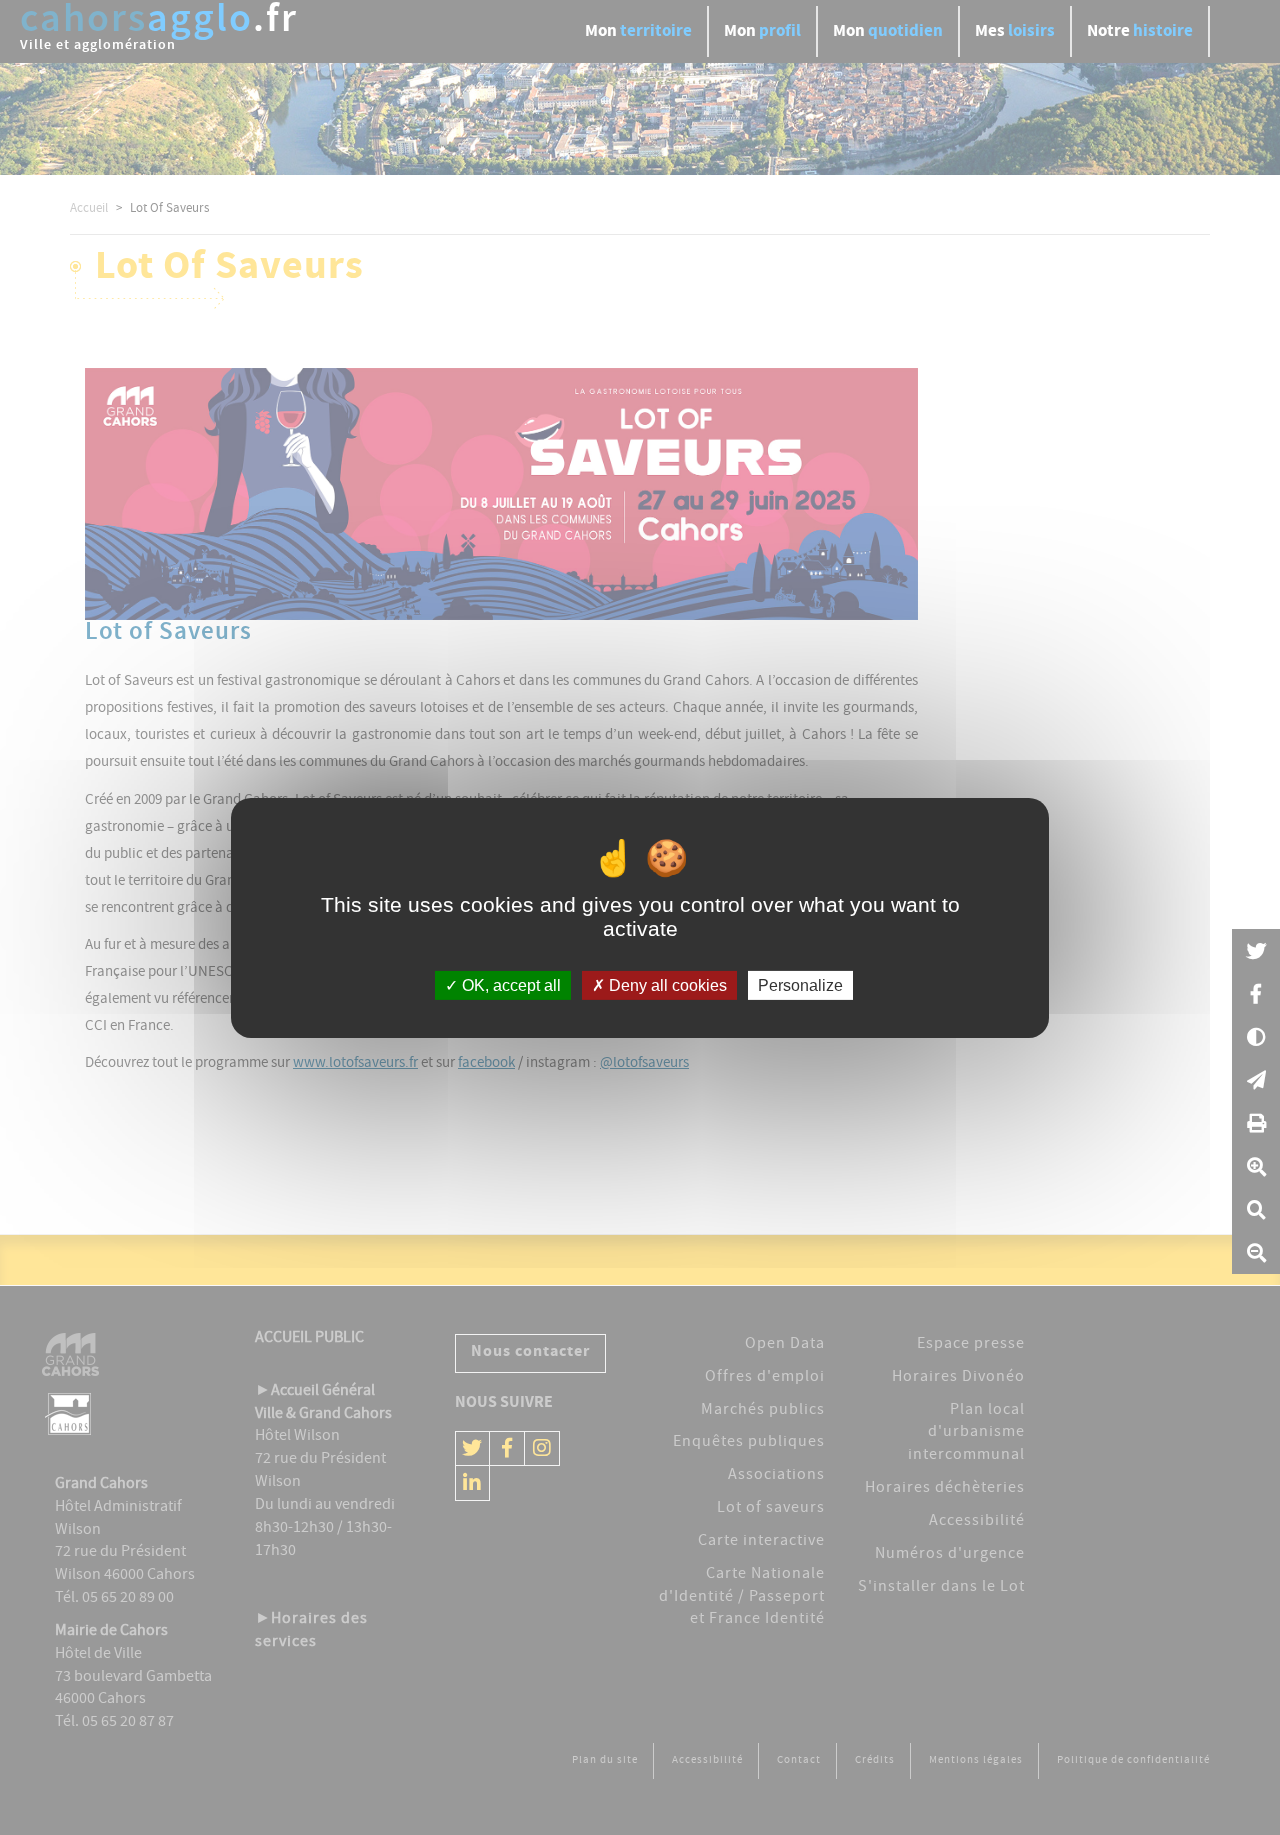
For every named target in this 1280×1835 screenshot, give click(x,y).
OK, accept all (509, 984)
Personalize (800, 984)
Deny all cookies (666, 984)
